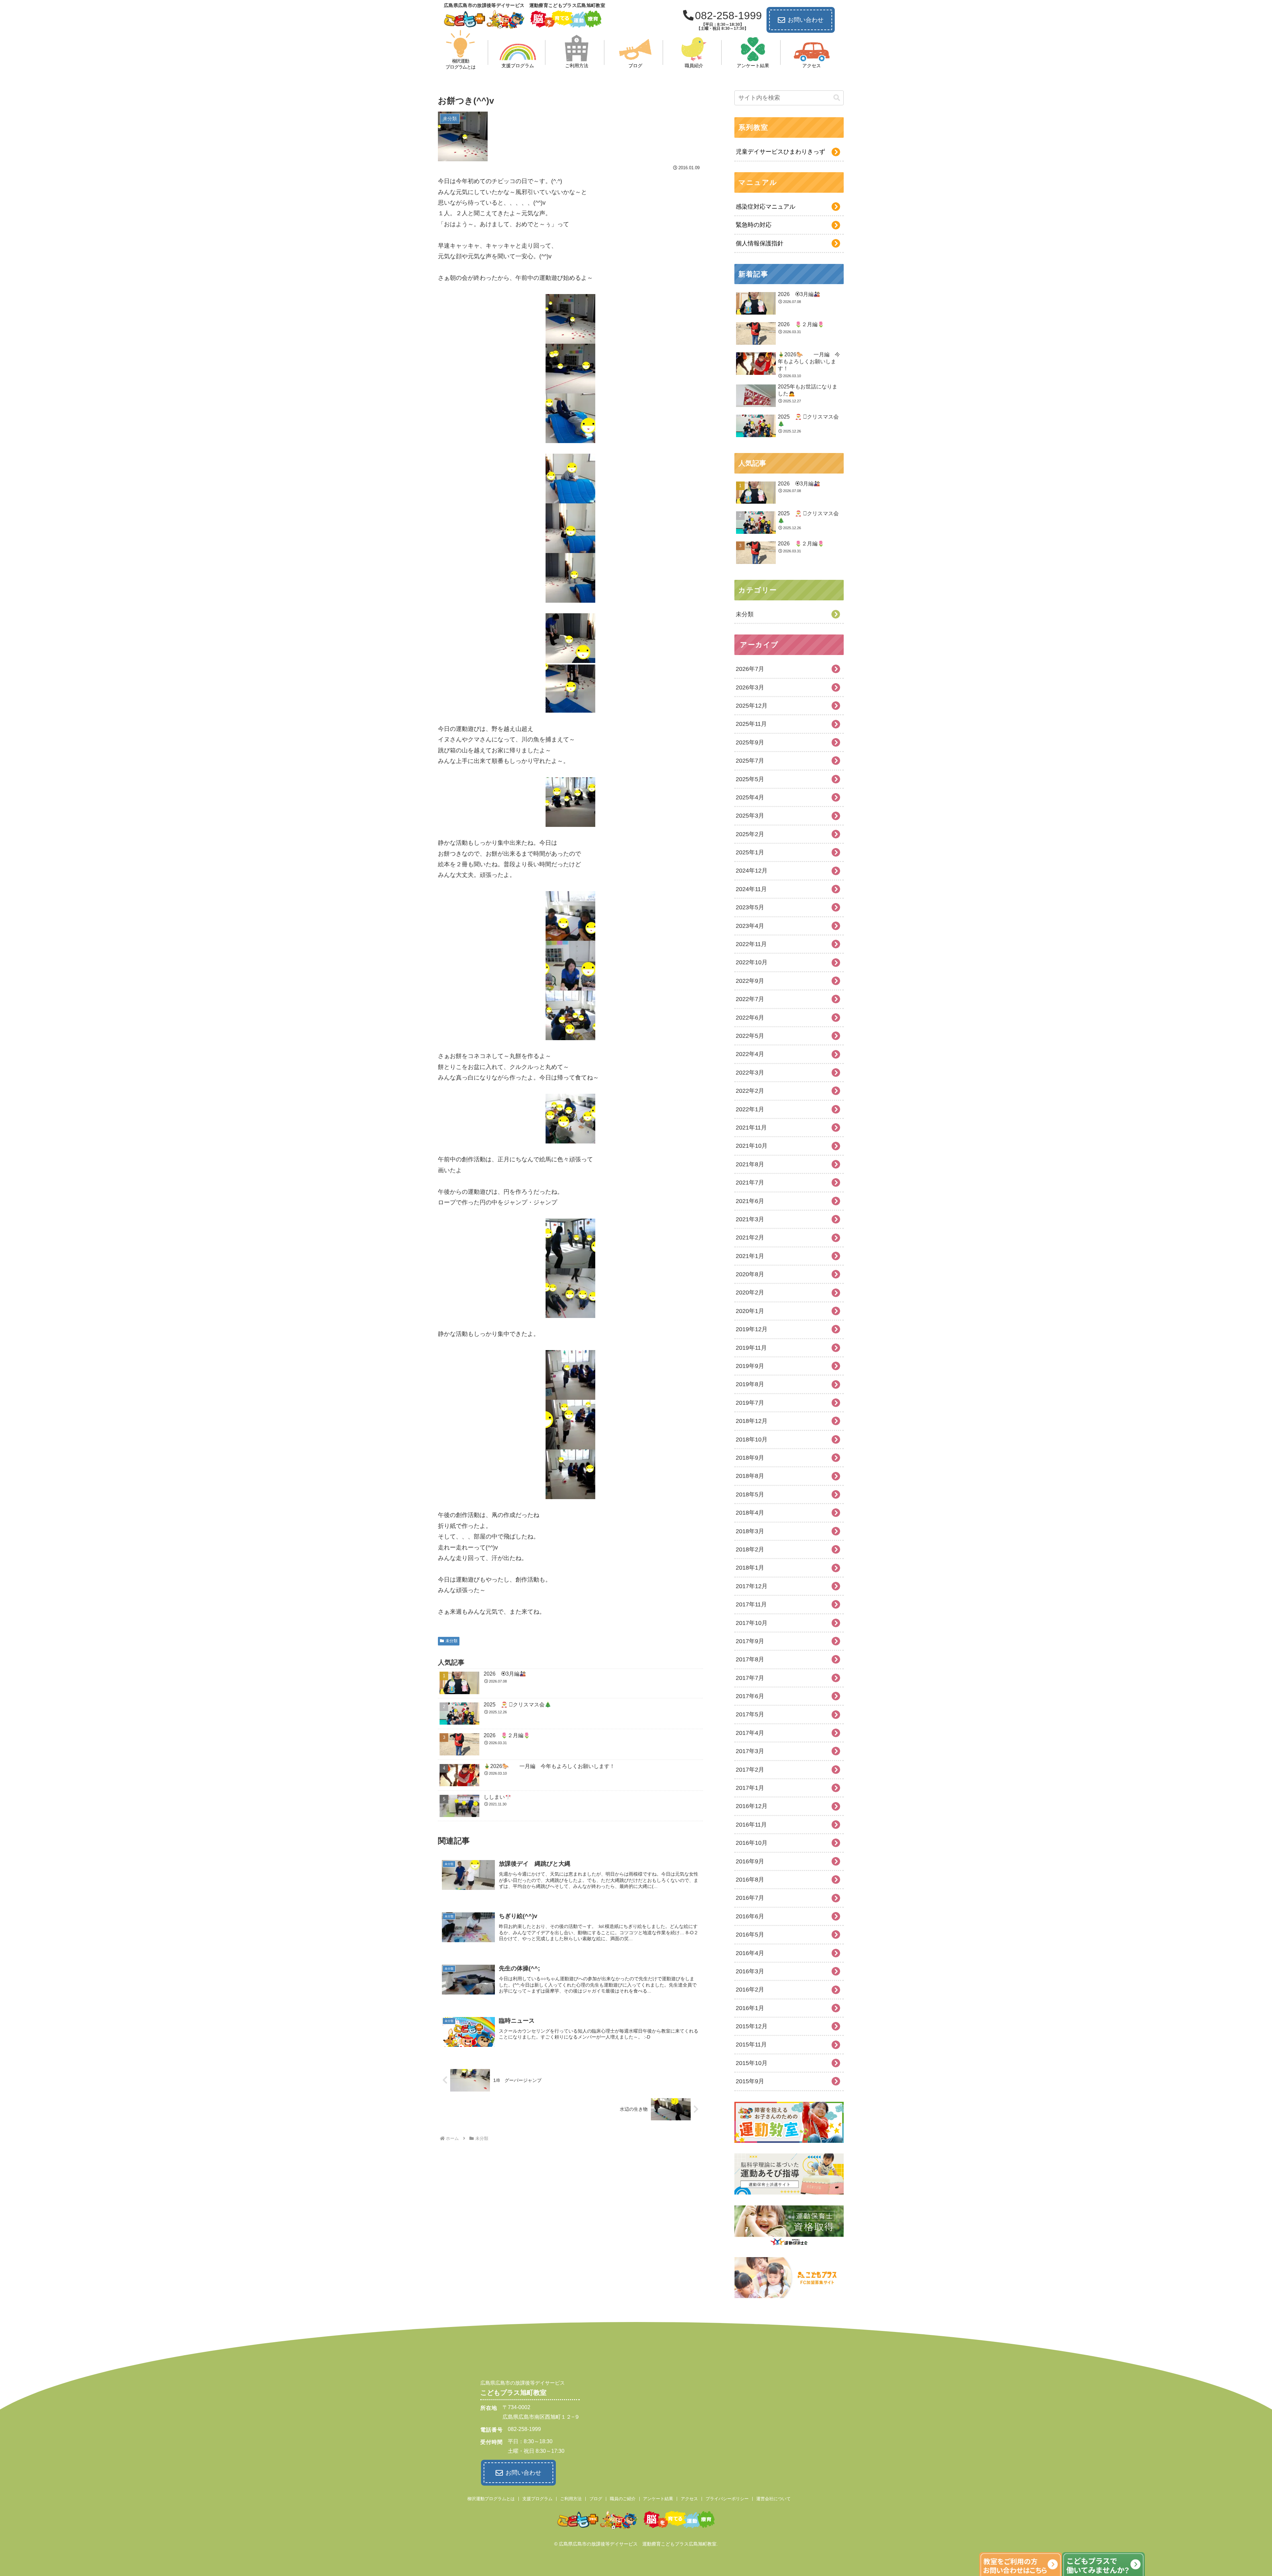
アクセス (689, 2499)
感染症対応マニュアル (766, 207)
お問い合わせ (806, 20)
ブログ (596, 2499)
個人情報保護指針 (760, 243)
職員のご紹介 (623, 2499)
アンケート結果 (658, 2499)
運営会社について (773, 2499)
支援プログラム (537, 2499)
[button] (837, 98)
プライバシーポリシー (727, 2499)
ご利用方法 (571, 2499)
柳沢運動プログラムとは (491, 2499)
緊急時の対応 (754, 225)
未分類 (451, 1641)
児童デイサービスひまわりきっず (780, 152)
